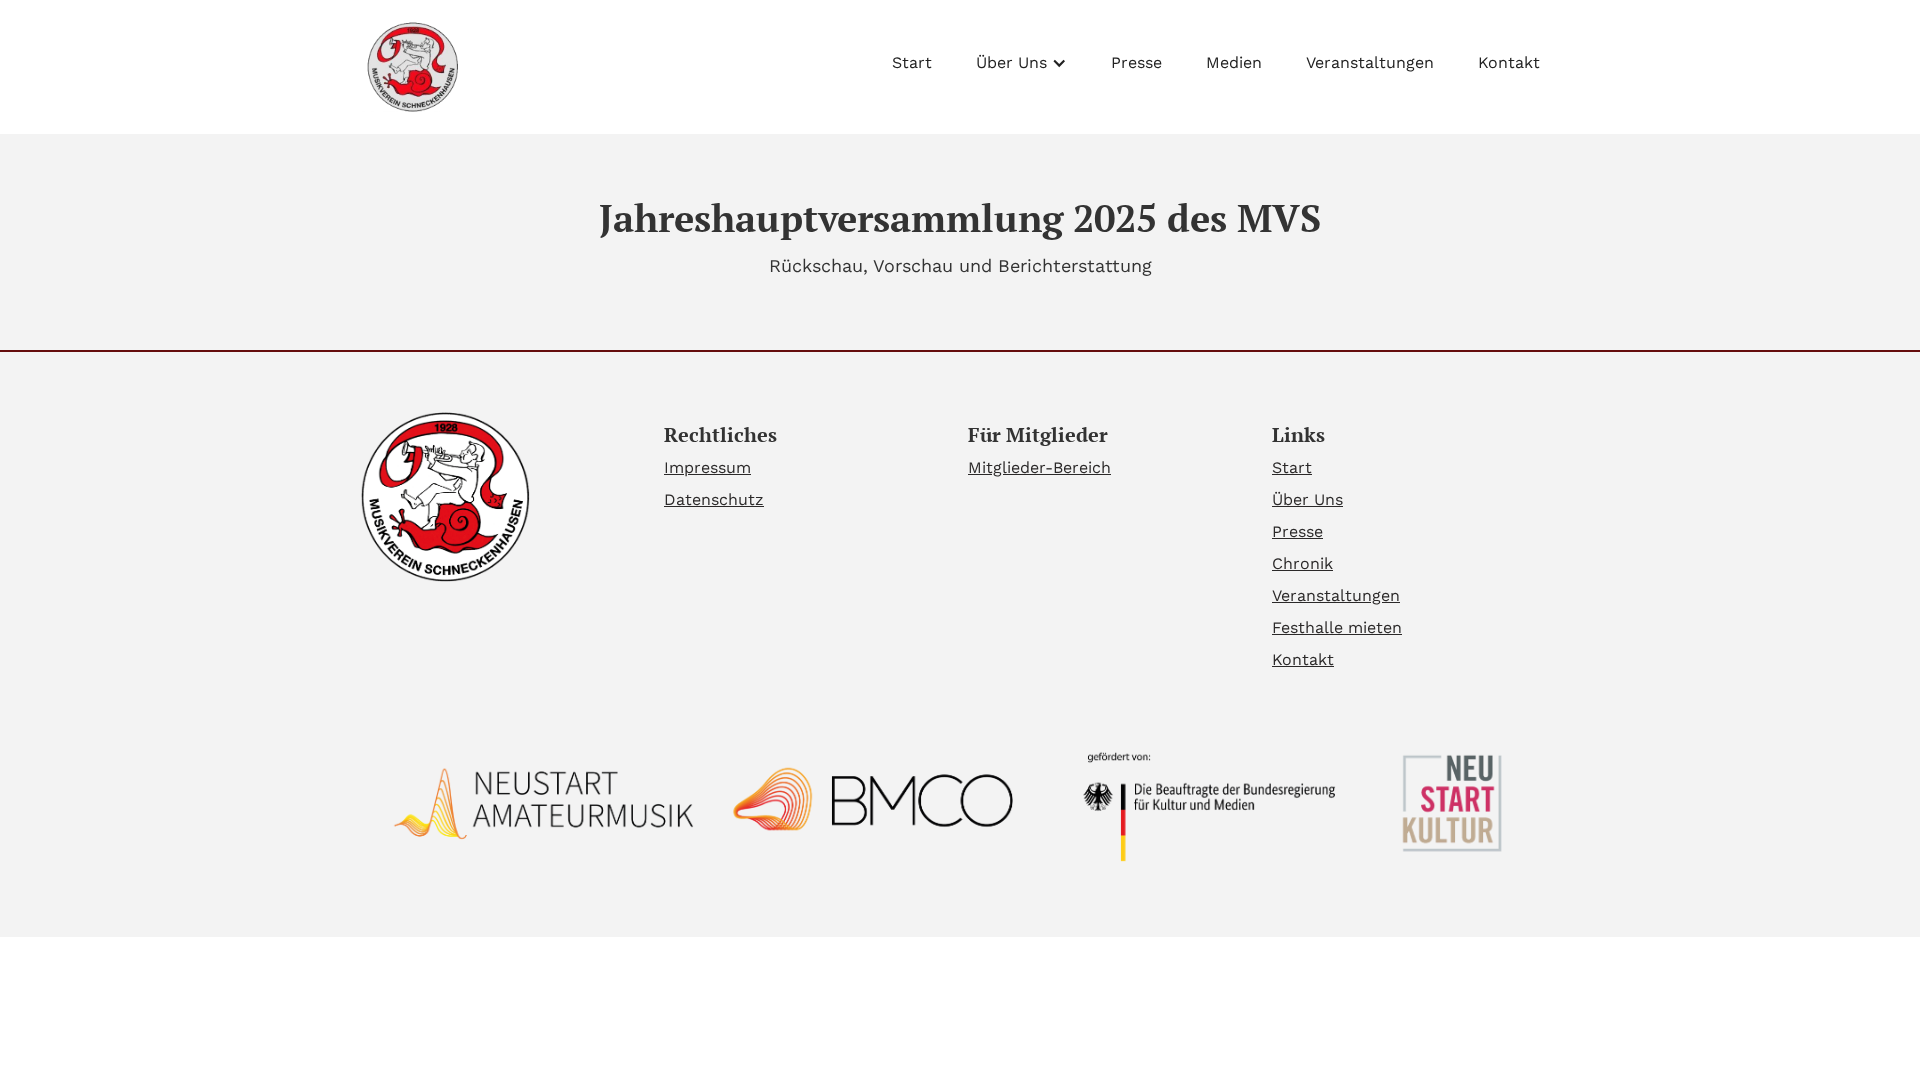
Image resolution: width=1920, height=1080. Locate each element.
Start (912, 62)
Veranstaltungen (1370, 62)
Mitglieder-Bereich (1039, 467)
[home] (410, 67)
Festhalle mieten (1337, 627)
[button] (1021, 58)
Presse (1136, 62)
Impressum (707, 467)
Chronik (1302, 563)
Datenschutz (714, 499)
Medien (1234, 62)
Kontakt (1509, 62)
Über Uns (1307, 499)
